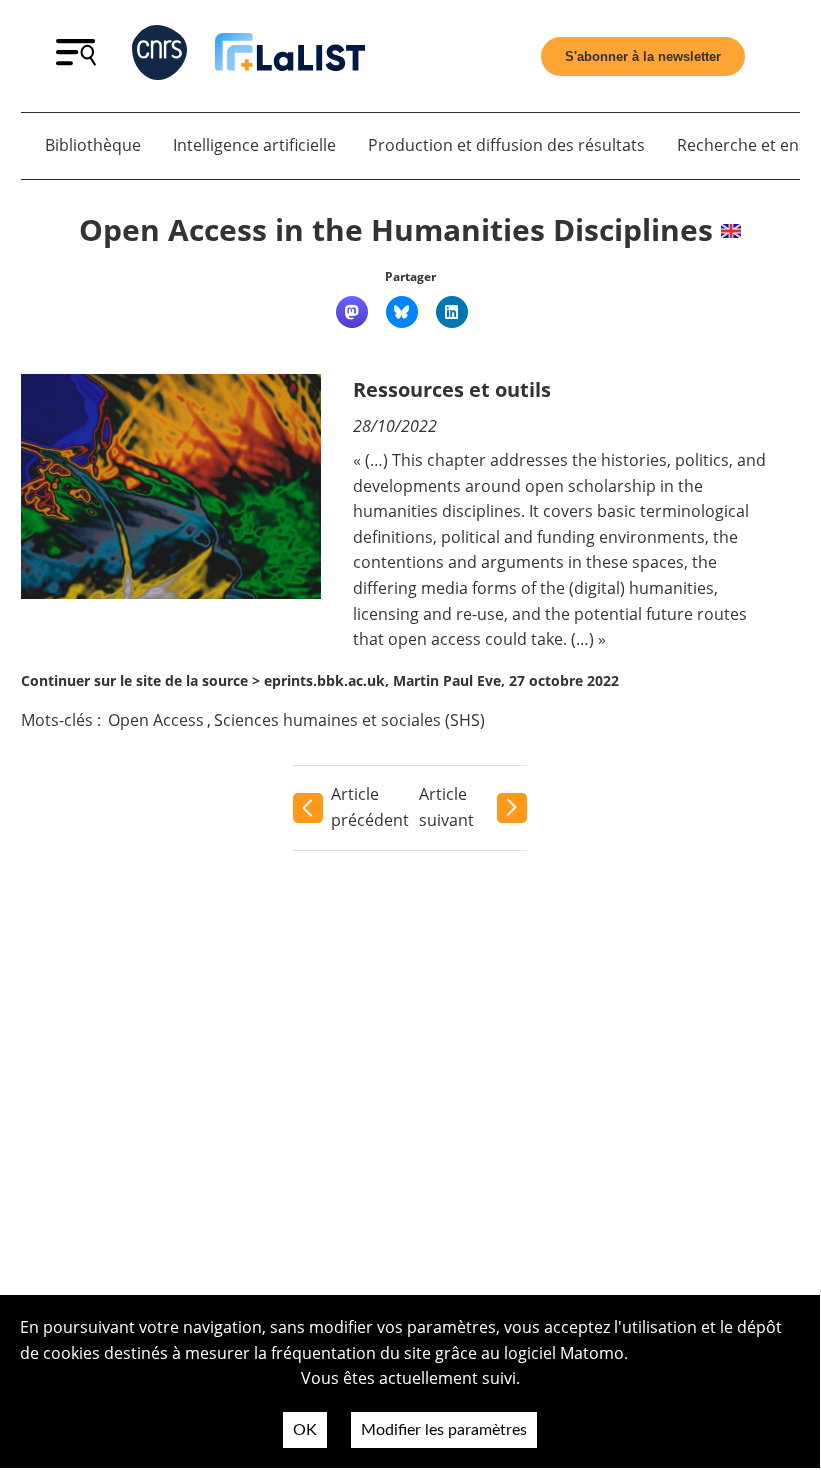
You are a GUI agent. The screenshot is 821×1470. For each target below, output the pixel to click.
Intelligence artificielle (254, 145)
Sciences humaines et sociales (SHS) (349, 720)
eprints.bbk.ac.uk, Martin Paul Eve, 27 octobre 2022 (441, 680)
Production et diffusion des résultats (506, 145)
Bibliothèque (93, 145)
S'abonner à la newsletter (643, 56)
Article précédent (370, 807)
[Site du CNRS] (159, 56)
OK (305, 1430)
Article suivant (446, 807)
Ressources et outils (452, 389)
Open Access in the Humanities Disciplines (396, 229)
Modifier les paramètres (444, 1430)
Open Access (156, 720)
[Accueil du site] (290, 56)
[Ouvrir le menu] (76, 60)
